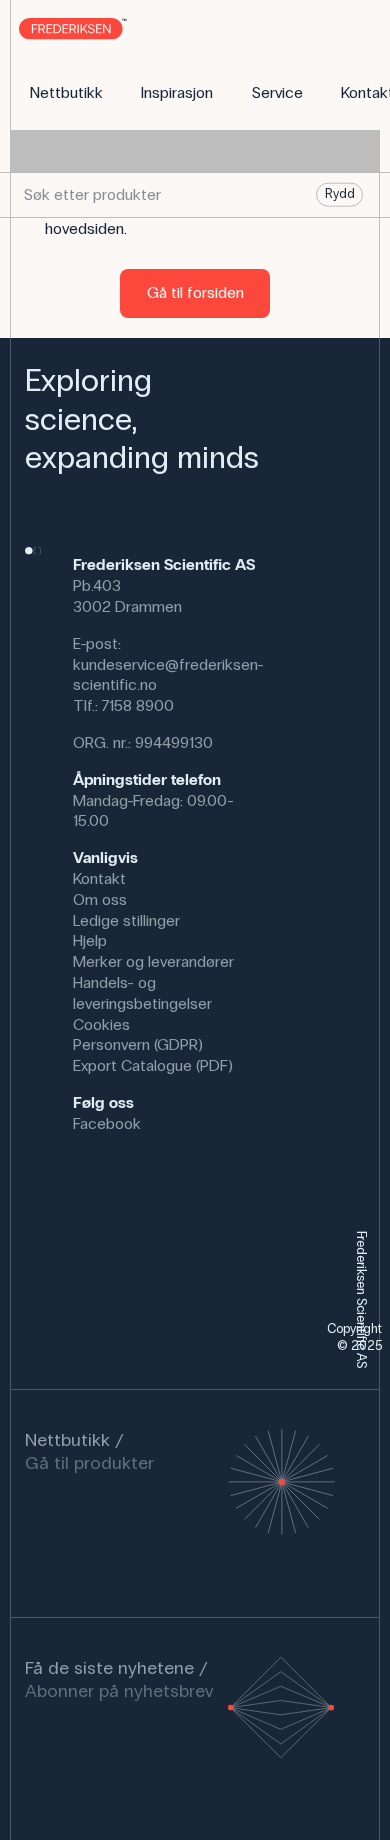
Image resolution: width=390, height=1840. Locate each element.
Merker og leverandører (153, 961)
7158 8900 (138, 705)
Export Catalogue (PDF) (153, 1065)
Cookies (101, 1024)
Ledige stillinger (126, 920)
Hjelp (90, 940)
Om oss (100, 899)
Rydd (340, 194)
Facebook (107, 1123)
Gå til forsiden (195, 292)
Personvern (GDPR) (138, 1044)
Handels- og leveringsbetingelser (142, 993)
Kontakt (99, 878)
